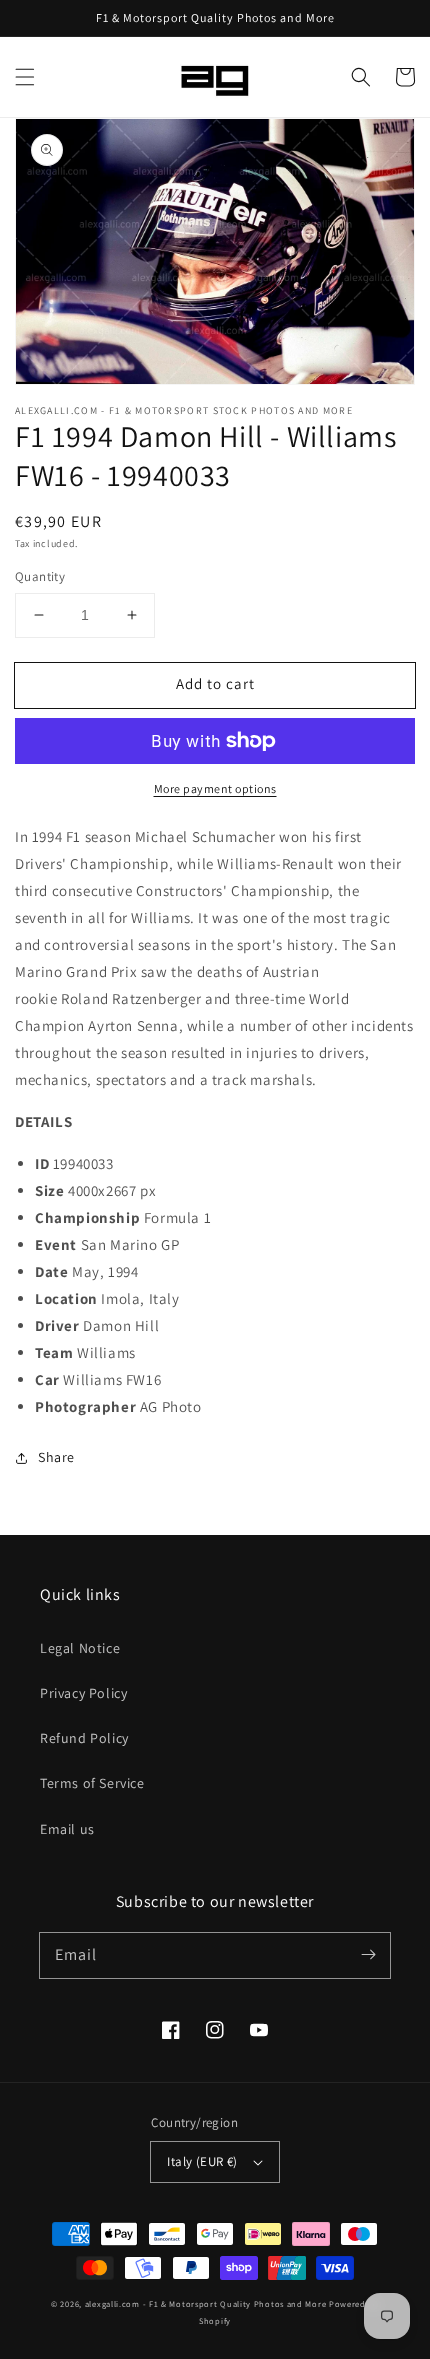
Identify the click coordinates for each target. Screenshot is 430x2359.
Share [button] (56, 1457)
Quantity (40, 576)
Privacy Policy (83, 1693)
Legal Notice (80, 1648)
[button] (25, 77)
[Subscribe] (368, 1955)
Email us (67, 1829)
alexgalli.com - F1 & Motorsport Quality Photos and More (206, 2303)
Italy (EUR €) (202, 2161)
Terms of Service (92, 1783)
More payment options (215, 788)
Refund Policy (84, 1738)
